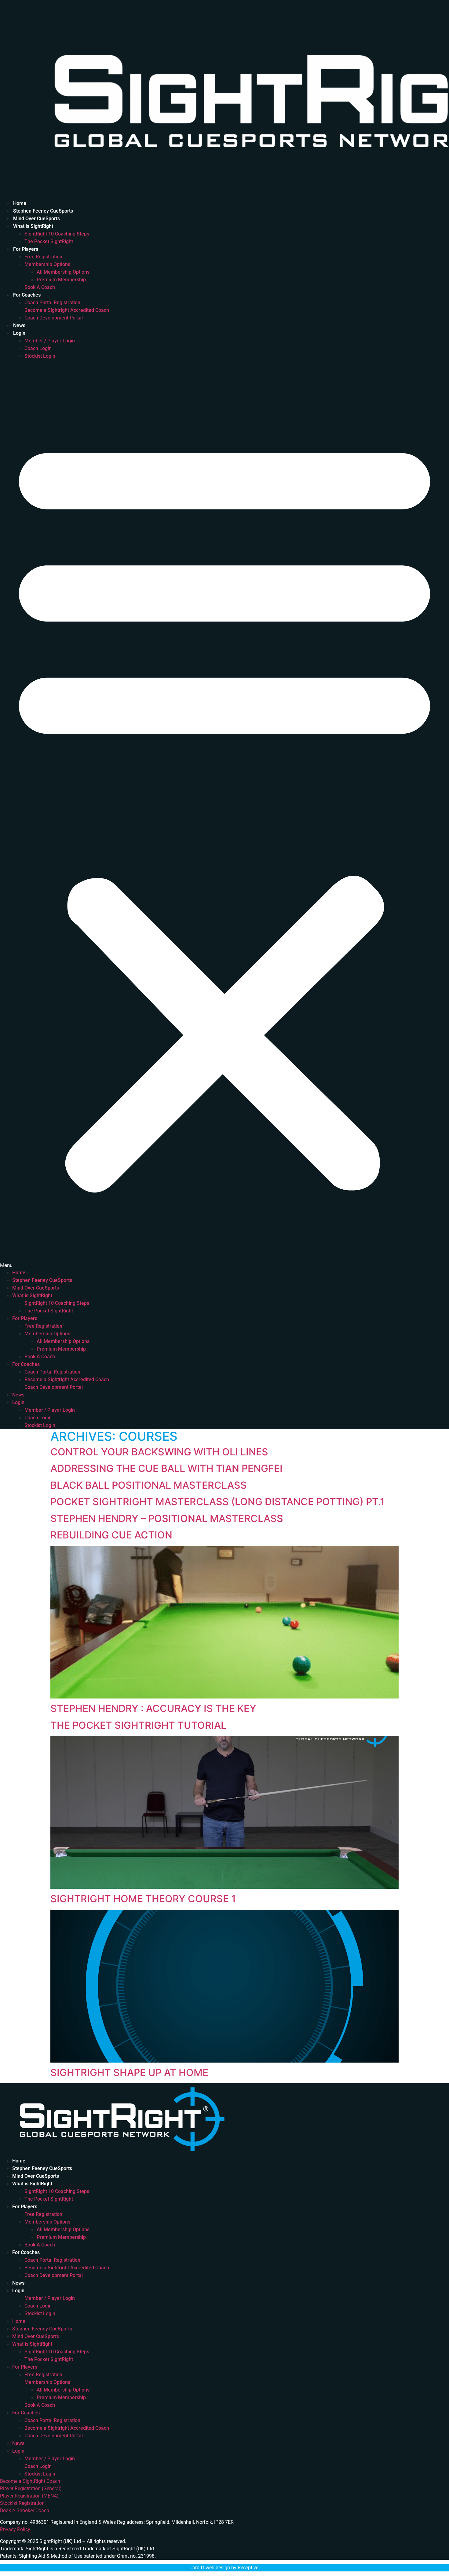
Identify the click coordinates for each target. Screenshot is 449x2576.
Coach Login (38, 348)
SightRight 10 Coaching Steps (57, 234)
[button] (224, 814)
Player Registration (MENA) (29, 2496)
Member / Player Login (50, 341)
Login (19, 333)
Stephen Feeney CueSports (43, 211)
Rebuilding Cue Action (111, 1535)
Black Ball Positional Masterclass (149, 1485)
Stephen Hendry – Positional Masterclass (167, 1518)
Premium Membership (61, 280)
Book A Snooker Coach (25, 2510)
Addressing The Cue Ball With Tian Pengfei (166, 1468)
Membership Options (47, 264)
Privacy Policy (15, 2529)
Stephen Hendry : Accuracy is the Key (153, 1708)
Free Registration (43, 257)
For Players (26, 249)
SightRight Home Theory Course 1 (143, 1899)
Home (20, 203)
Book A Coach (40, 287)
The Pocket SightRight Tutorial (138, 1725)
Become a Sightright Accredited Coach (67, 310)
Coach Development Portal (54, 318)
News (19, 325)
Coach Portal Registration (52, 303)
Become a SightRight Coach (30, 2481)
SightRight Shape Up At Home (129, 2072)
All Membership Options (63, 272)
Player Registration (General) (31, 2488)
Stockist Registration (22, 2503)
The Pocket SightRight (49, 241)
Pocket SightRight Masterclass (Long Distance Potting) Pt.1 (217, 1502)
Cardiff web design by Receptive (224, 2568)
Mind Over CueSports (37, 219)
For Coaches (27, 295)
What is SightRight (33, 226)
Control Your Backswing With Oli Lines (159, 1452)
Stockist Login (40, 356)
